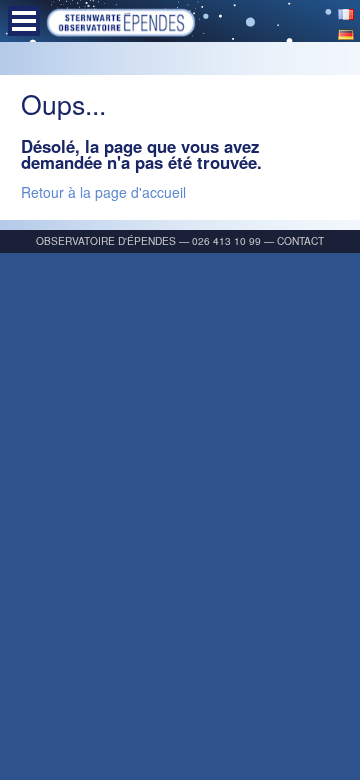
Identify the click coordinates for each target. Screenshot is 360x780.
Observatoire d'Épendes (106, 240)
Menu (24, 21)
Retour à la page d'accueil (103, 192)
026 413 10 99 (226, 240)
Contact (300, 240)
